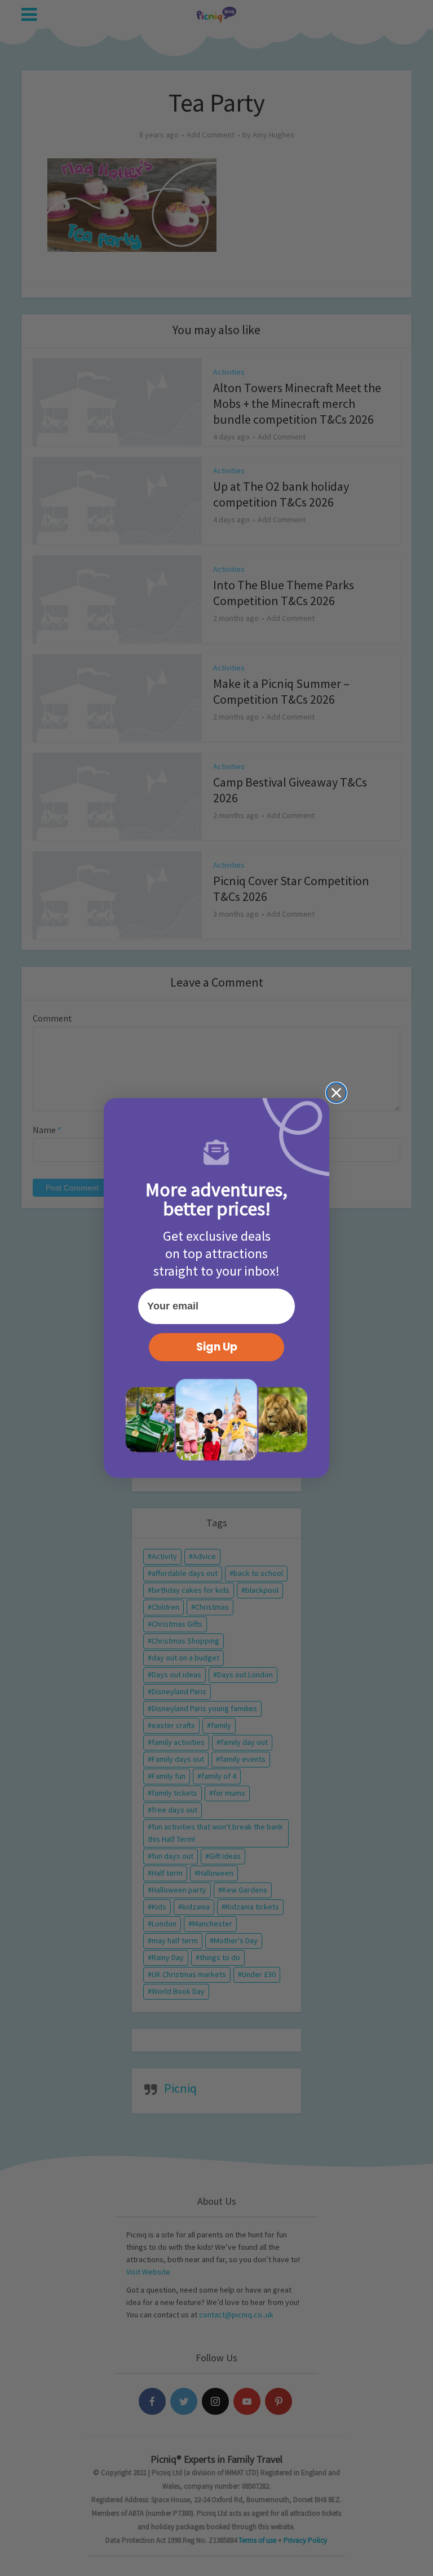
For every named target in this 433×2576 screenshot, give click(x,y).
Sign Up (217, 1347)
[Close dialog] (336, 1093)
